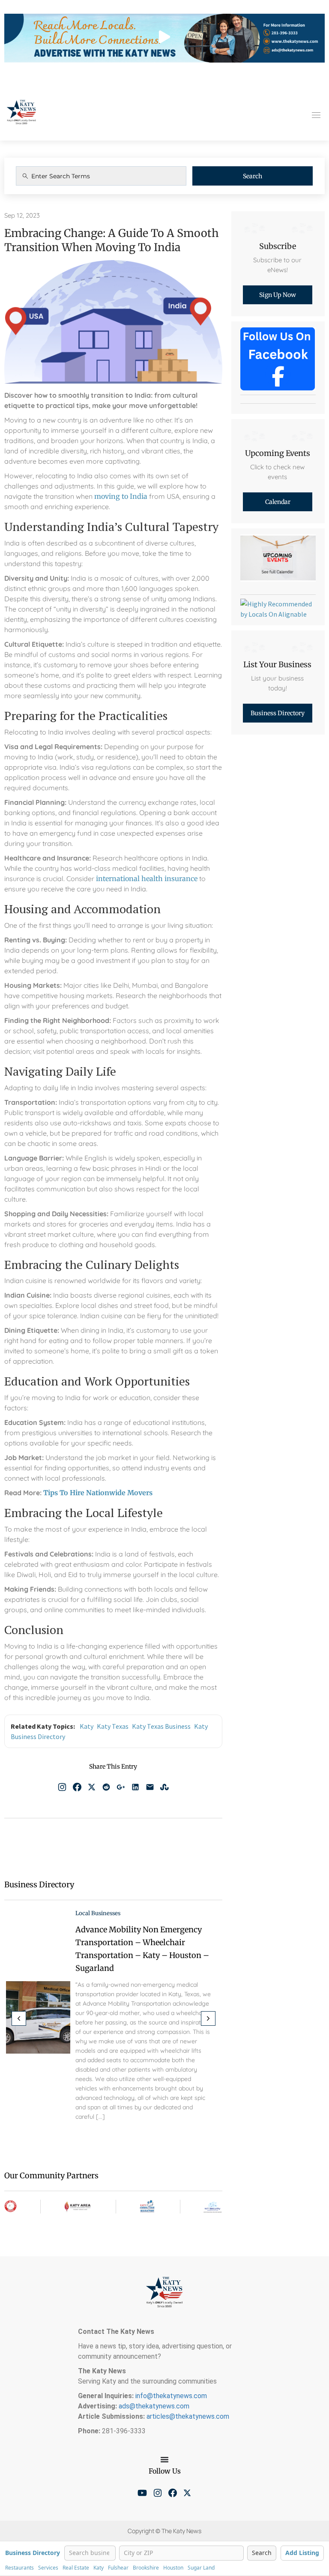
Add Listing (302, 2553)
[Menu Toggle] (164, 2459)
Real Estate (76, 2568)
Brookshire (146, 2568)
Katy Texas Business (161, 1726)
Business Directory (33, 2553)
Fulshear (118, 2568)
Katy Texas (113, 1726)
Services (48, 2568)
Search (253, 176)
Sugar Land (201, 2568)
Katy (87, 1726)
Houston (173, 2568)
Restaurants (19, 2568)
